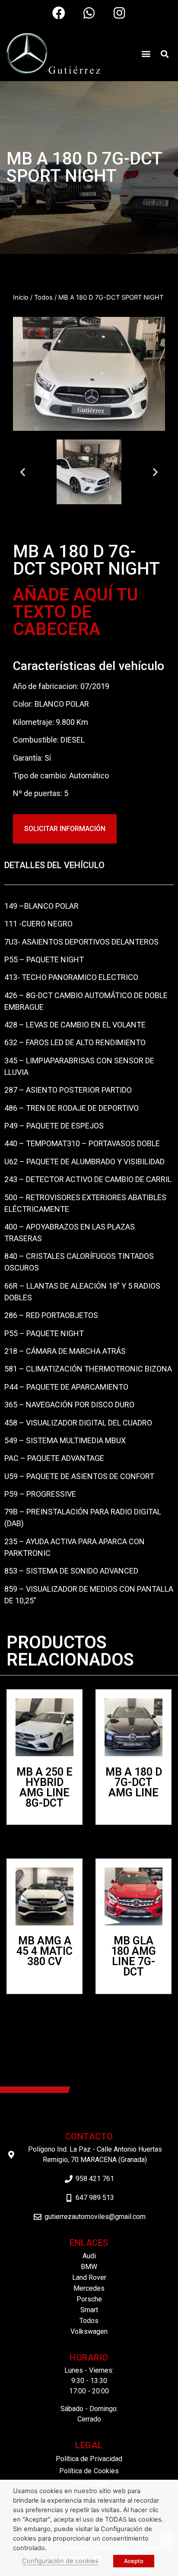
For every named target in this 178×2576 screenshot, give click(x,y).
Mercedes (89, 2288)
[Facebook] (59, 13)
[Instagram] (119, 13)
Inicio (21, 297)
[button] (146, 53)
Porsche (89, 2299)
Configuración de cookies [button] (60, 2561)
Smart (89, 2310)
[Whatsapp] (89, 13)
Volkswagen (89, 2331)
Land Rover (89, 2277)
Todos (43, 297)
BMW (89, 2267)
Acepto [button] (134, 2561)
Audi (89, 2256)
